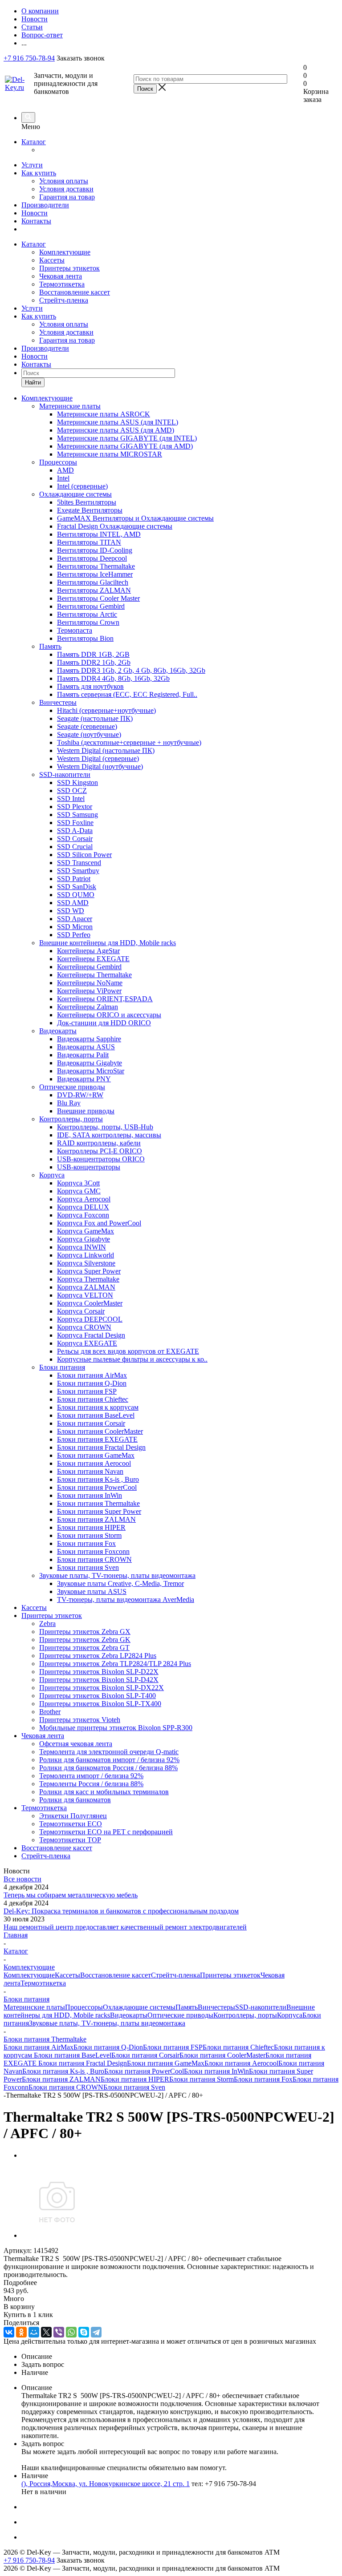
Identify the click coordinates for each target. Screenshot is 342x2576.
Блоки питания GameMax (166, 2063)
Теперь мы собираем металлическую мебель (71, 1895)
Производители (45, 205)
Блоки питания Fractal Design (83, 2063)
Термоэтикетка (62, 284)
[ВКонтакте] (9, 2332)
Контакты (36, 221)
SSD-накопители (261, 2007)
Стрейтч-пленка (64, 300)
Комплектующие (65, 252)
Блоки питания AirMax (39, 2047)
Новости (35, 213)
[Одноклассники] (21, 2332)
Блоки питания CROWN (66, 2087)
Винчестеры (216, 2007)
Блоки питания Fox (263, 2079)
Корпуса (290, 2015)
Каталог (34, 142)
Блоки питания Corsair (145, 2055)
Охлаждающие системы (139, 2007)
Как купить (39, 173)
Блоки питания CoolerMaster (222, 2055)
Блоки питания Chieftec (238, 2047)
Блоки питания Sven (134, 2087)
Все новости (22, 1879)
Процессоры (84, 2007)
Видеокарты (129, 2015)
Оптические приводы (180, 2015)
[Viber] (59, 2332)
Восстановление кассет (75, 292)
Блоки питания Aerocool (241, 2063)
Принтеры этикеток (69, 268)
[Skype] (84, 2332)
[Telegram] (96, 2332)
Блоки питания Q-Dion (108, 2047)
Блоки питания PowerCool (144, 2071)
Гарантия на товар (67, 197)
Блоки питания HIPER (135, 2079)
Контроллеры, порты (245, 2015)
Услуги (32, 165)
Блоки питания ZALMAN (61, 2079)
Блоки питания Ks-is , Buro (63, 2071)
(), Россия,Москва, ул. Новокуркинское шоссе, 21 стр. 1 (106, 2484)
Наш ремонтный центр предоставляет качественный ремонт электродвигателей (125, 1927)
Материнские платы (34, 2007)
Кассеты (52, 260)
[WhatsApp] (71, 2332)
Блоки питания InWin (216, 2071)
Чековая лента (61, 276)
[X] (46, 2332)
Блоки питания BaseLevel (73, 2055)
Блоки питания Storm (202, 2079)
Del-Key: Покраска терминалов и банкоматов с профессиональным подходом (121, 1911)
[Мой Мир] (34, 2332)
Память (187, 2007)
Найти (33, 382)
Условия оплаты (64, 181)
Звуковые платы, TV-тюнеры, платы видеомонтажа (107, 2023)
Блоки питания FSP (173, 2047)
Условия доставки (66, 189)
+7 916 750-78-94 (29, 58)
